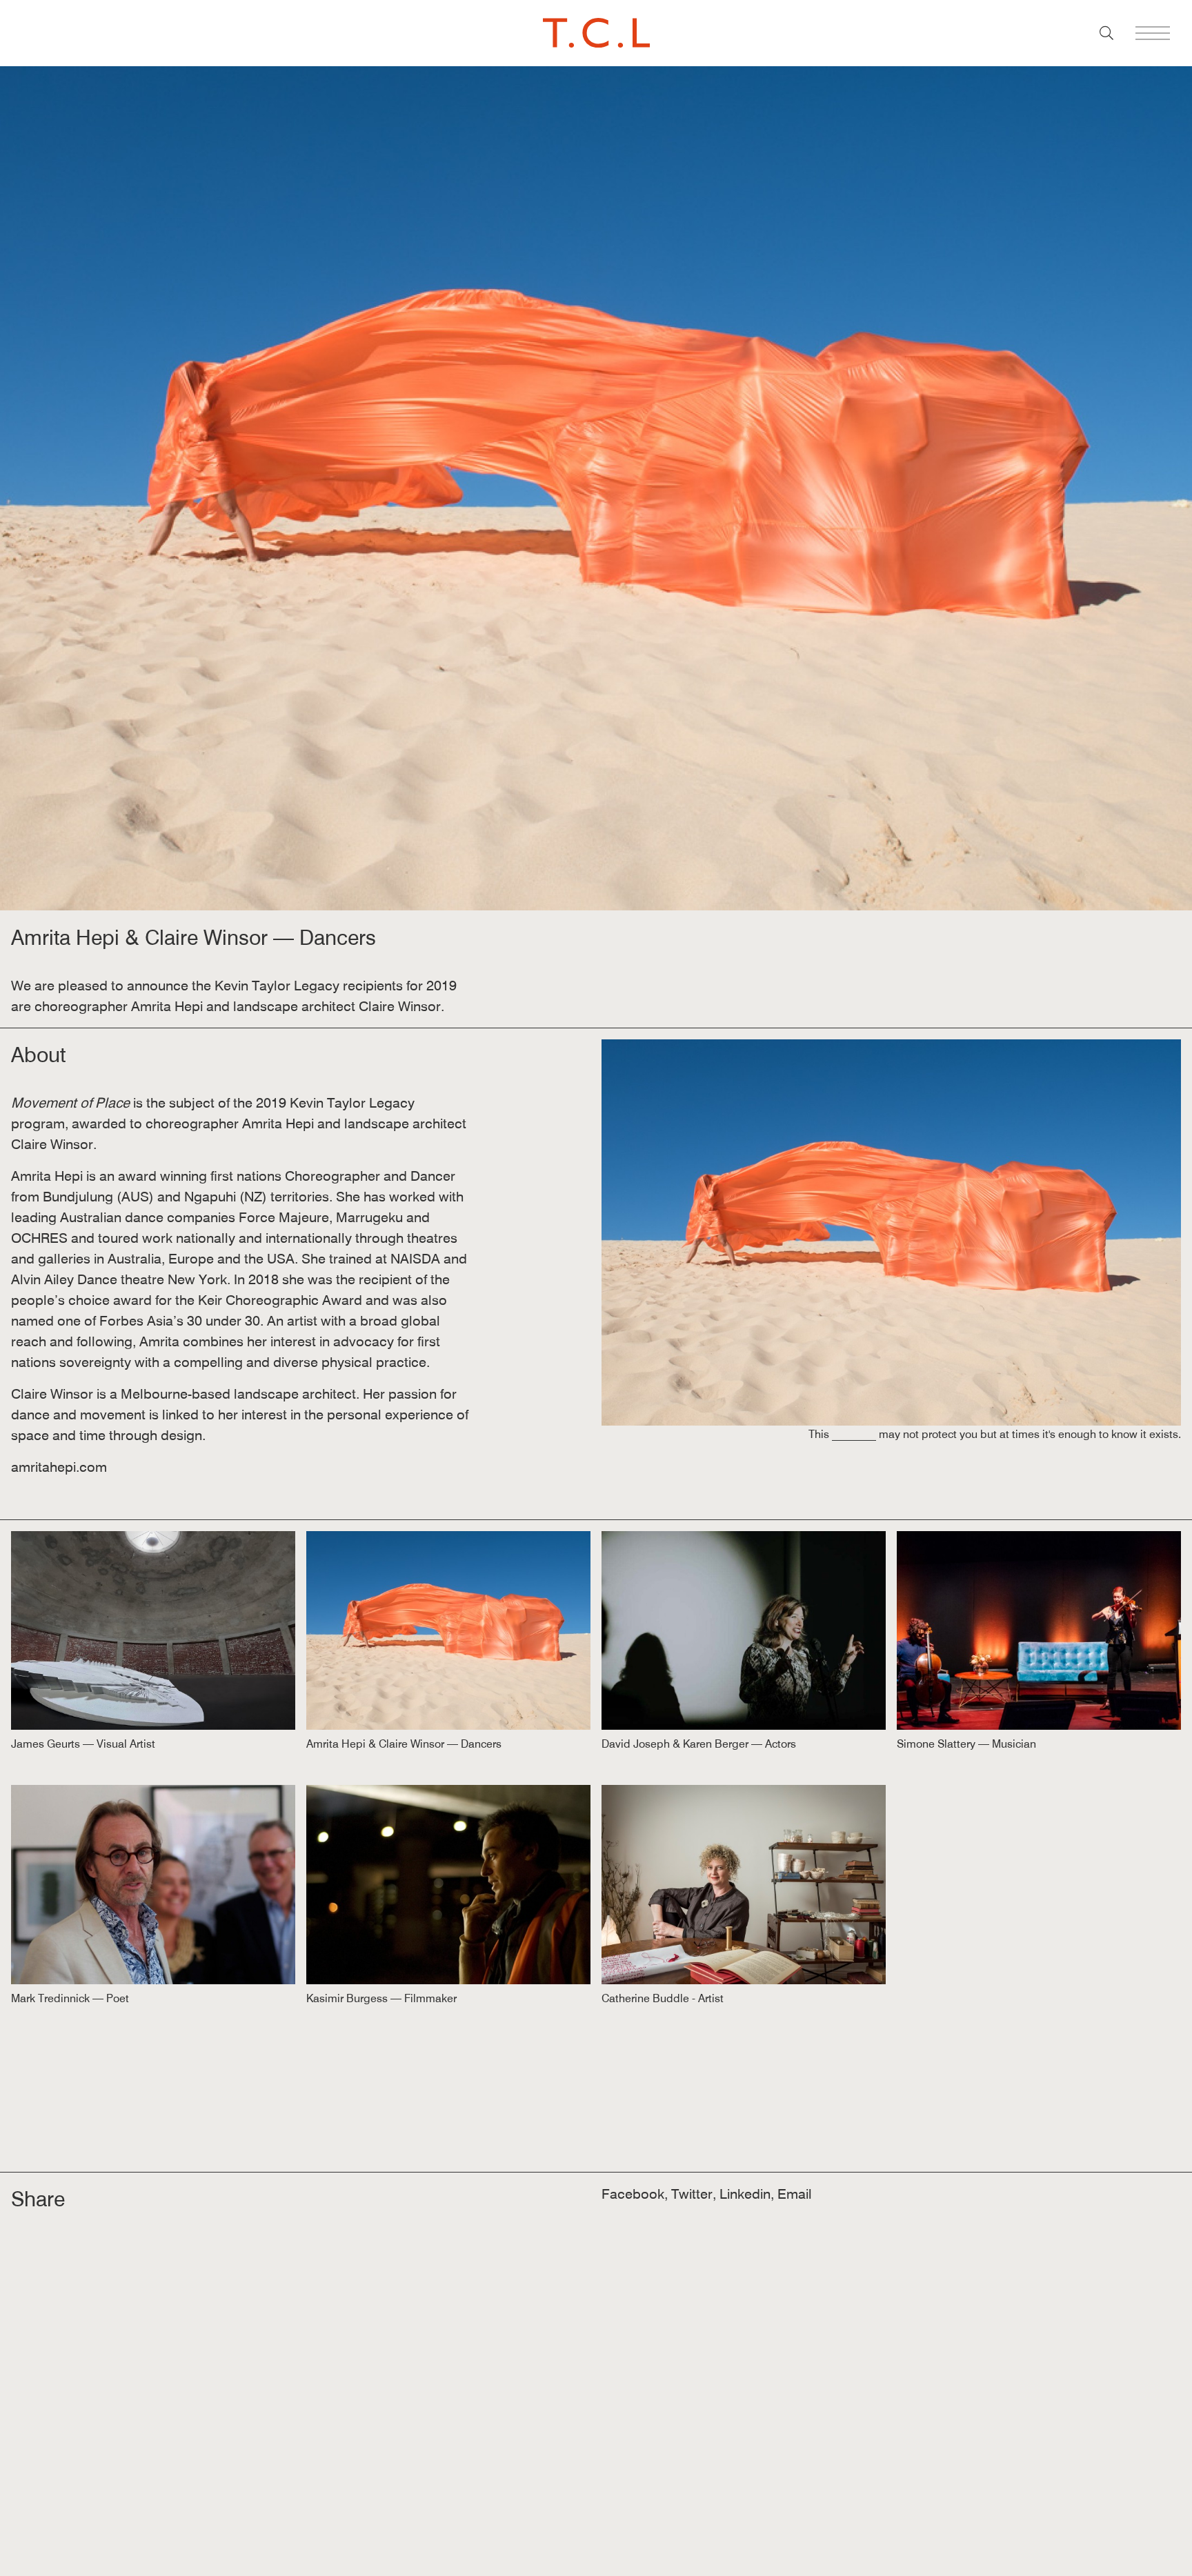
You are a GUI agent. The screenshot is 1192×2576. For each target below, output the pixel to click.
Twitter (692, 2194)
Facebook (633, 2194)
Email (795, 2194)
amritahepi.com (59, 1467)
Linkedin (745, 2194)
